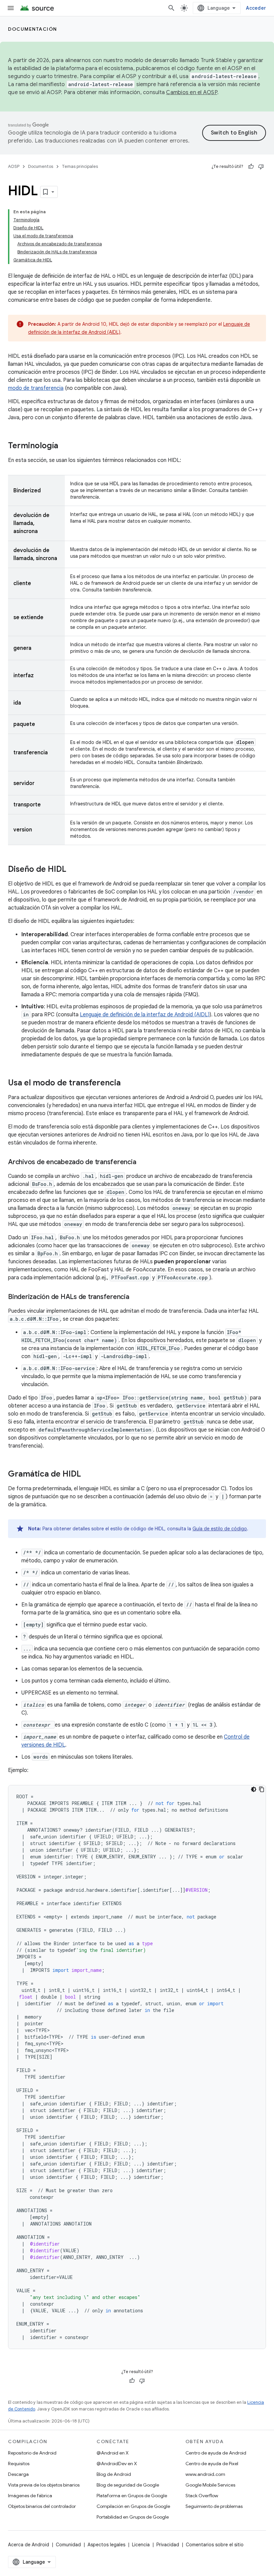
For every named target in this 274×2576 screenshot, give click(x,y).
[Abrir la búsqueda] (171, 8)
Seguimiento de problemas (214, 2506)
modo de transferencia (36, 388)
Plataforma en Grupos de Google (132, 2496)
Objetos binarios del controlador (42, 2506)
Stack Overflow (202, 2496)
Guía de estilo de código (220, 1529)
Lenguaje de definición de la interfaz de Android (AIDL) (145, 1015)
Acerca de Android (29, 2545)
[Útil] (251, 167)
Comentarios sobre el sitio (215, 2545)
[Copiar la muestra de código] (262, 1789)
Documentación (33, 29)
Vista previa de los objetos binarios (44, 2485)
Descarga (18, 2474)
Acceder (256, 8)
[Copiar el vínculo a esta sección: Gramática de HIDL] (88, 1475)
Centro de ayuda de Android (216, 2453)
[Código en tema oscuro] (254, 1789)
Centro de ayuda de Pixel (212, 2464)
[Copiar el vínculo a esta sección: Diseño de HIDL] (73, 870)
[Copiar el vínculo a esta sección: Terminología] (65, 446)
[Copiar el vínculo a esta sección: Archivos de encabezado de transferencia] (143, 1163)
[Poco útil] (261, 167)
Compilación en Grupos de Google (133, 2506)
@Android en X (113, 2453)
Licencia (141, 2545)
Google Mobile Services (210, 2485)
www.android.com (205, 2474)
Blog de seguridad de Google (128, 2485)
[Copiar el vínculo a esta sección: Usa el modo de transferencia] (127, 1083)
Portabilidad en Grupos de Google (133, 2517)
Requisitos (19, 2464)
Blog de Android (114, 2474)
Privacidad (168, 2545)
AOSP (14, 166)
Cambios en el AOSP (192, 92)
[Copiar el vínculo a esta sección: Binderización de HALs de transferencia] (136, 1297)
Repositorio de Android (32, 2453)
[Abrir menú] (11, 8)
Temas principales (80, 166)
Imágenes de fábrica (30, 2496)
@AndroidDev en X (117, 2464)
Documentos (41, 166)
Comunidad (68, 2545)
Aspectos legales (106, 2545)
